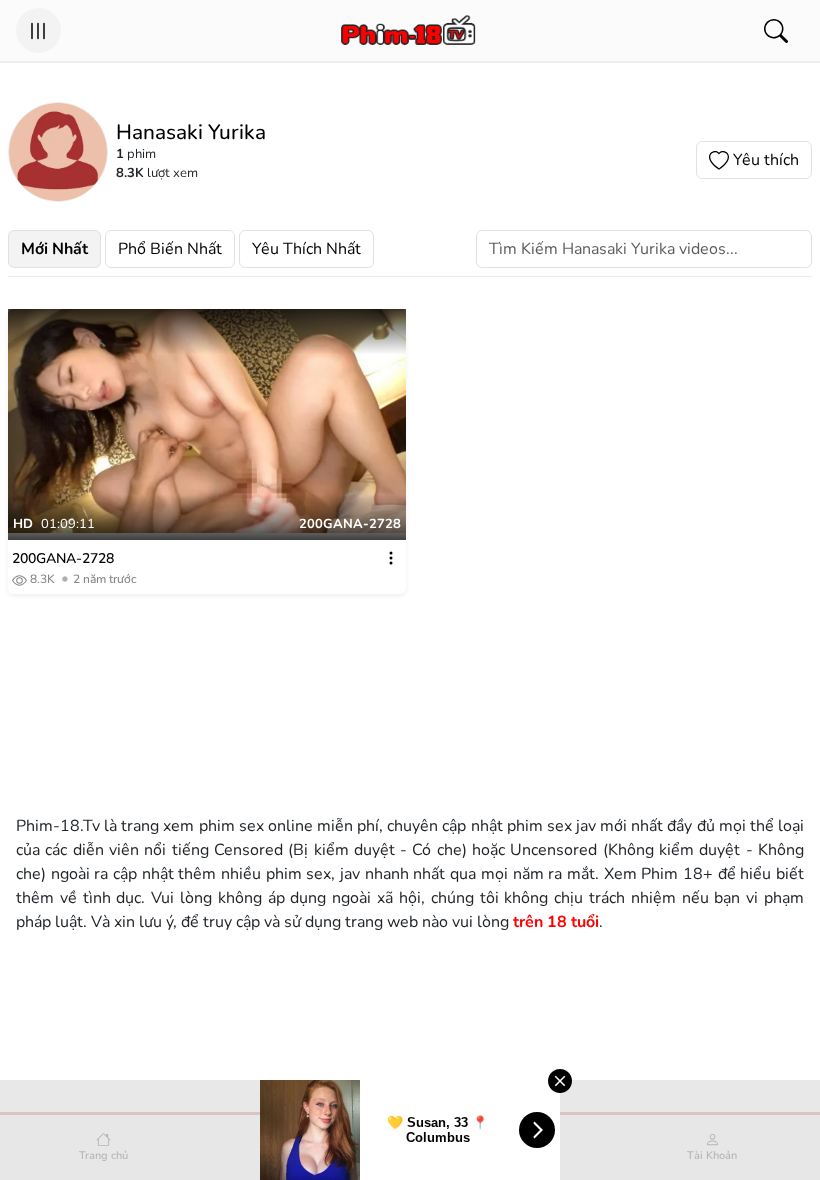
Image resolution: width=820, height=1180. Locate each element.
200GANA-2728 (63, 558)
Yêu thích (766, 160)
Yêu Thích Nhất (306, 249)
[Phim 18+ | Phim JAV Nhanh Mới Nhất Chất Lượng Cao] (407, 31)
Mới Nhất (54, 249)
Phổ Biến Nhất (170, 249)
